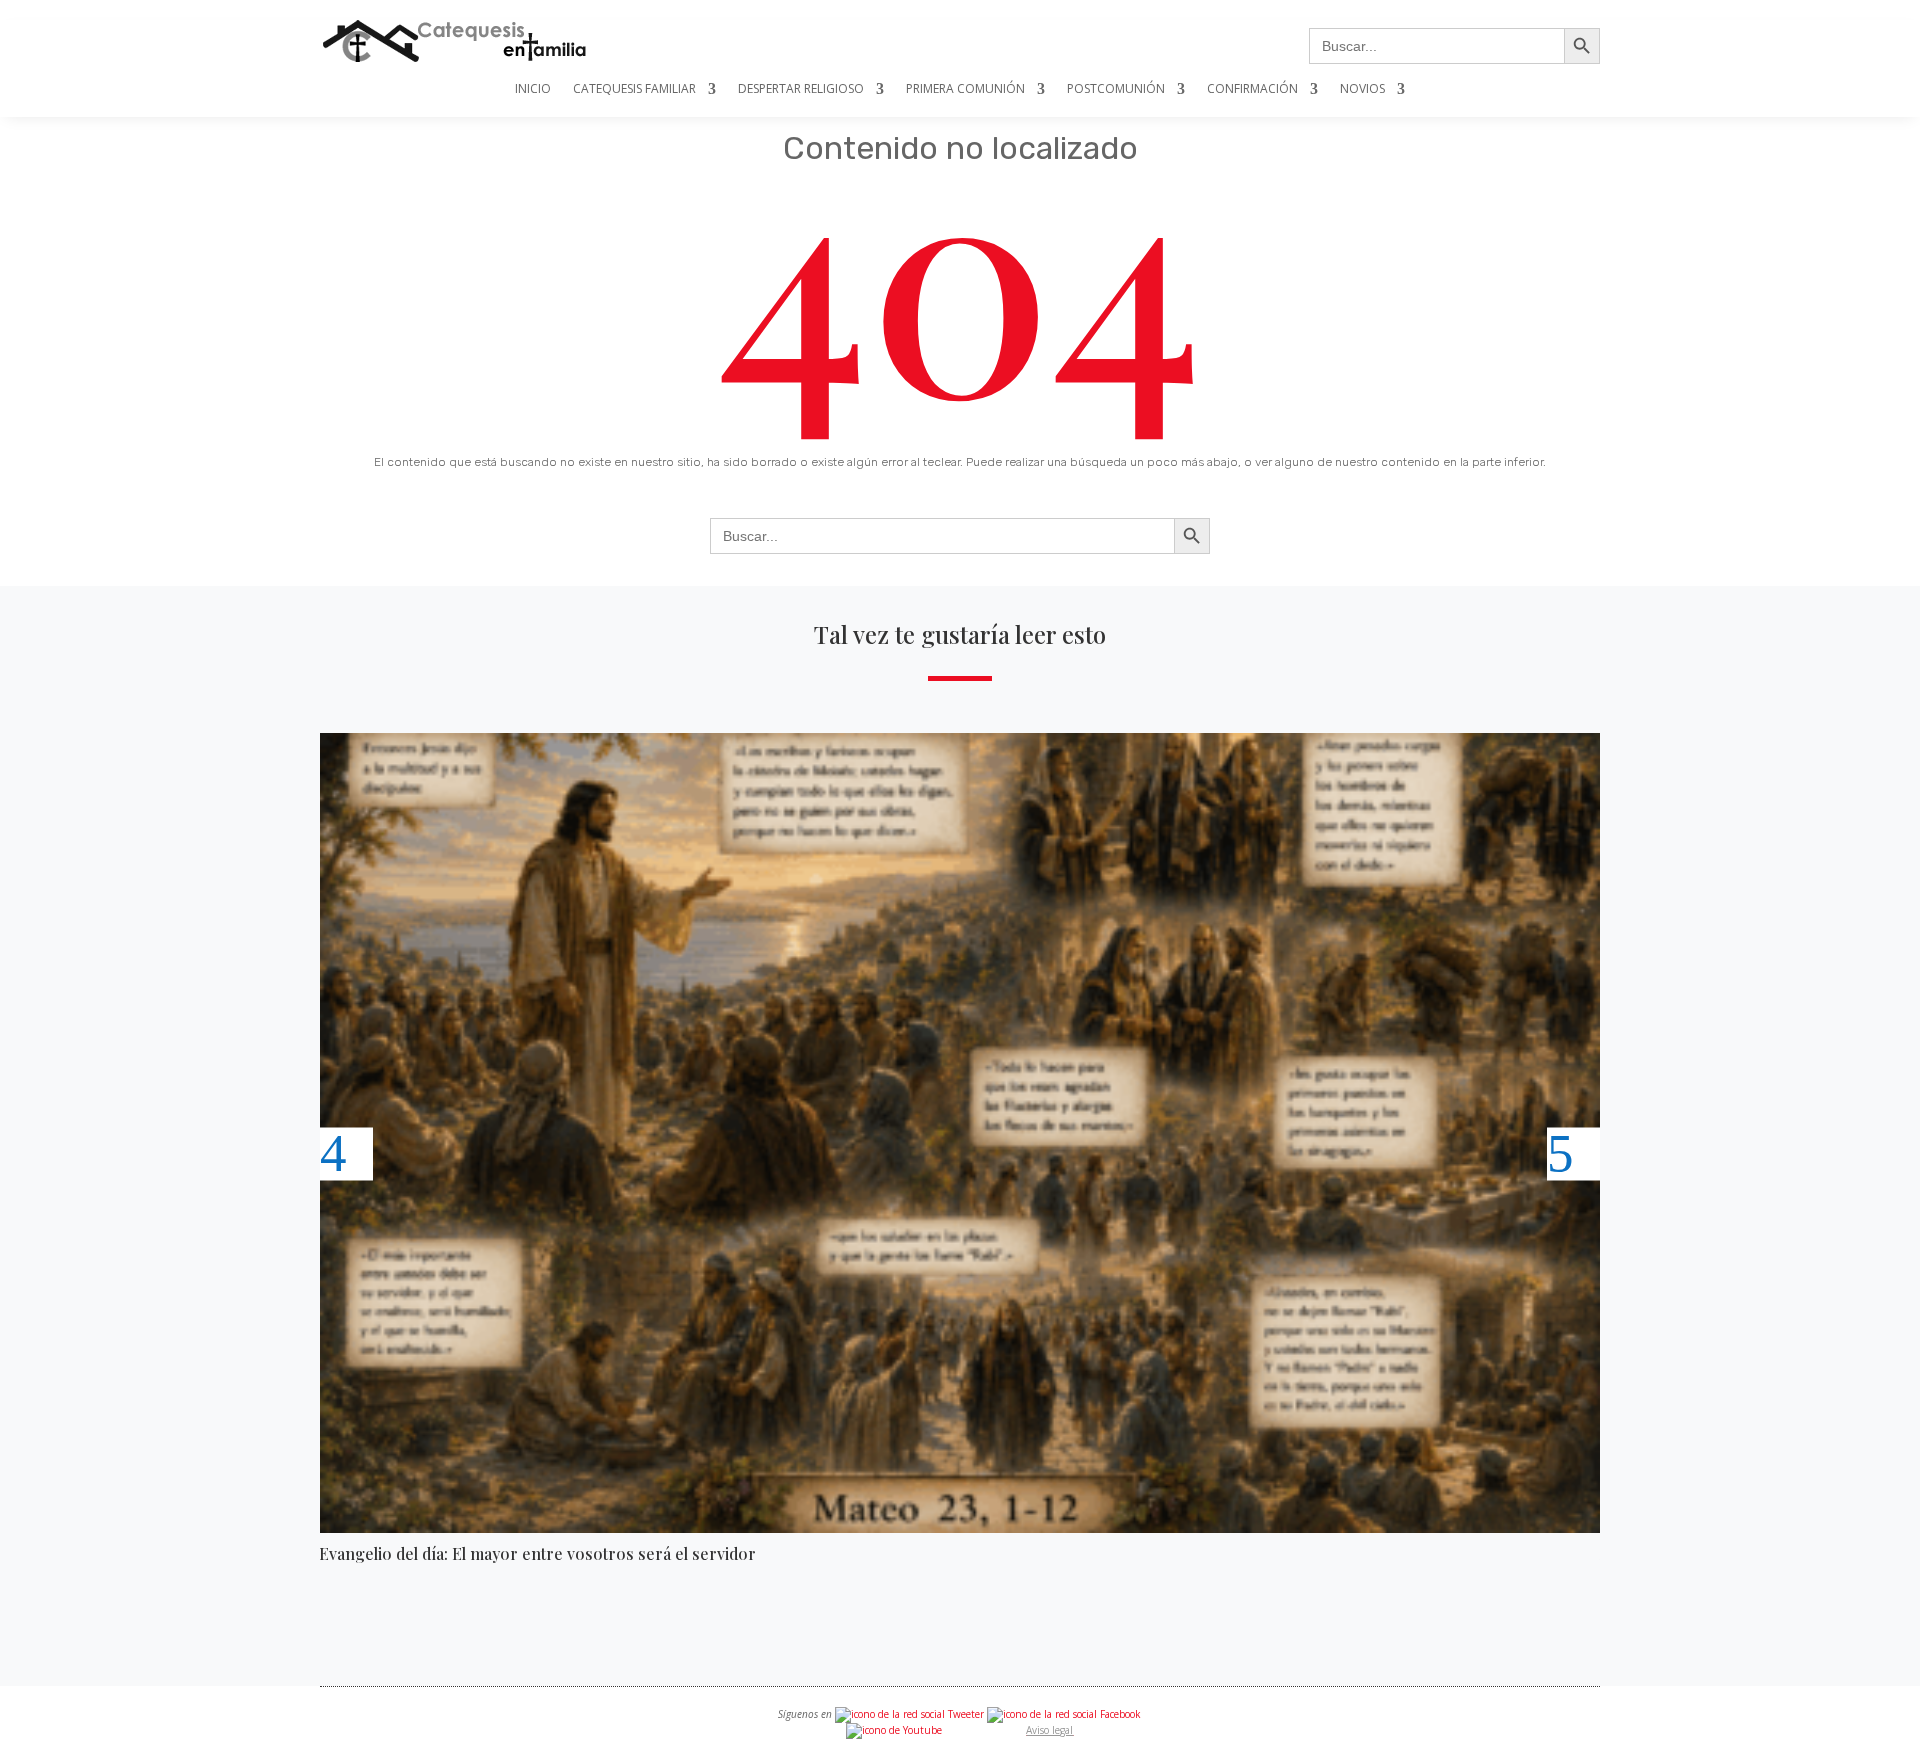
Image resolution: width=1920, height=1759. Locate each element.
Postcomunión (1116, 89)
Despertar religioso (801, 89)
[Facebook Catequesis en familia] (1064, 1714)
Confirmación (1252, 89)
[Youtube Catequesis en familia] (894, 1730)
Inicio (533, 89)
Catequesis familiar (634, 89)
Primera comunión (965, 89)
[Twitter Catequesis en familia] (909, 1714)
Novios (1362, 89)
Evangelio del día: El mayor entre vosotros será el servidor (537, 1553)
